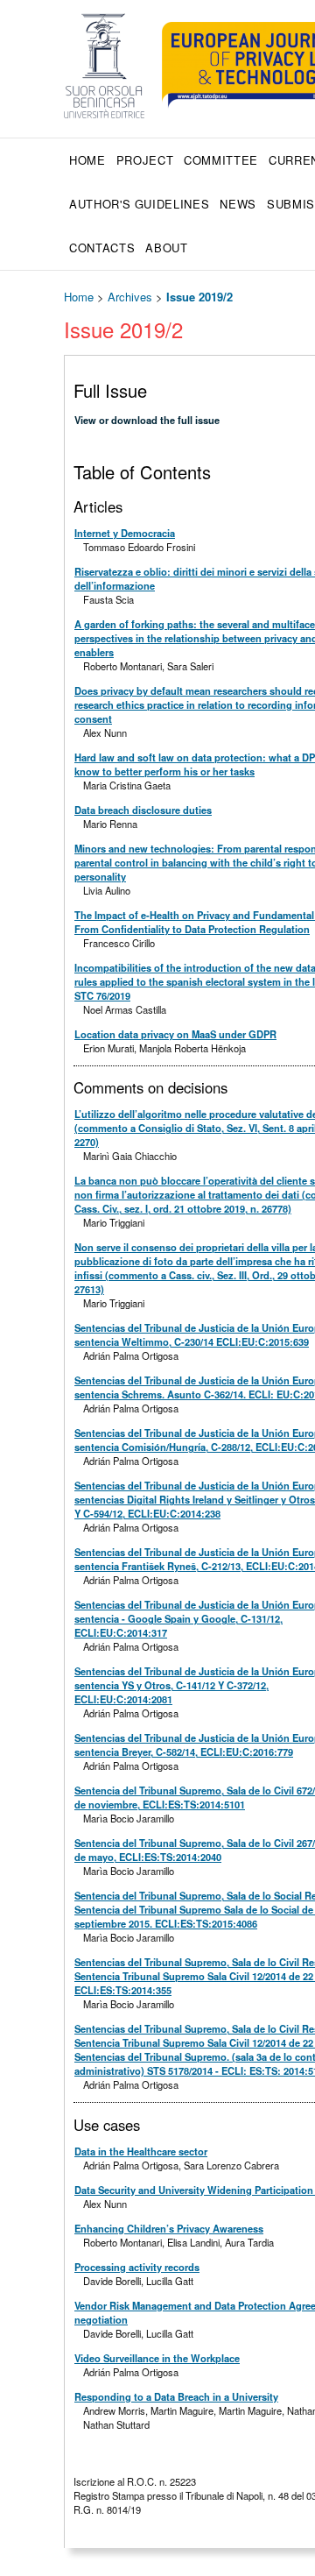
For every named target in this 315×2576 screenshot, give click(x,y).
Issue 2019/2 (199, 297)
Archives (130, 297)
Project (145, 160)
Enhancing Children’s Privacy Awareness (169, 2228)
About (166, 248)
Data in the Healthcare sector (141, 2151)
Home (87, 160)
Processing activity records (137, 2267)
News (238, 204)
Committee (221, 160)
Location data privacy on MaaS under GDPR (175, 1034)
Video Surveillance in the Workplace (157, 2358)
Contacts (102, 248)
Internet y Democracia (125, 533)
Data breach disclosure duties (143, 810)
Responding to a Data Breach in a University (176, 2396)
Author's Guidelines (139, 204)
